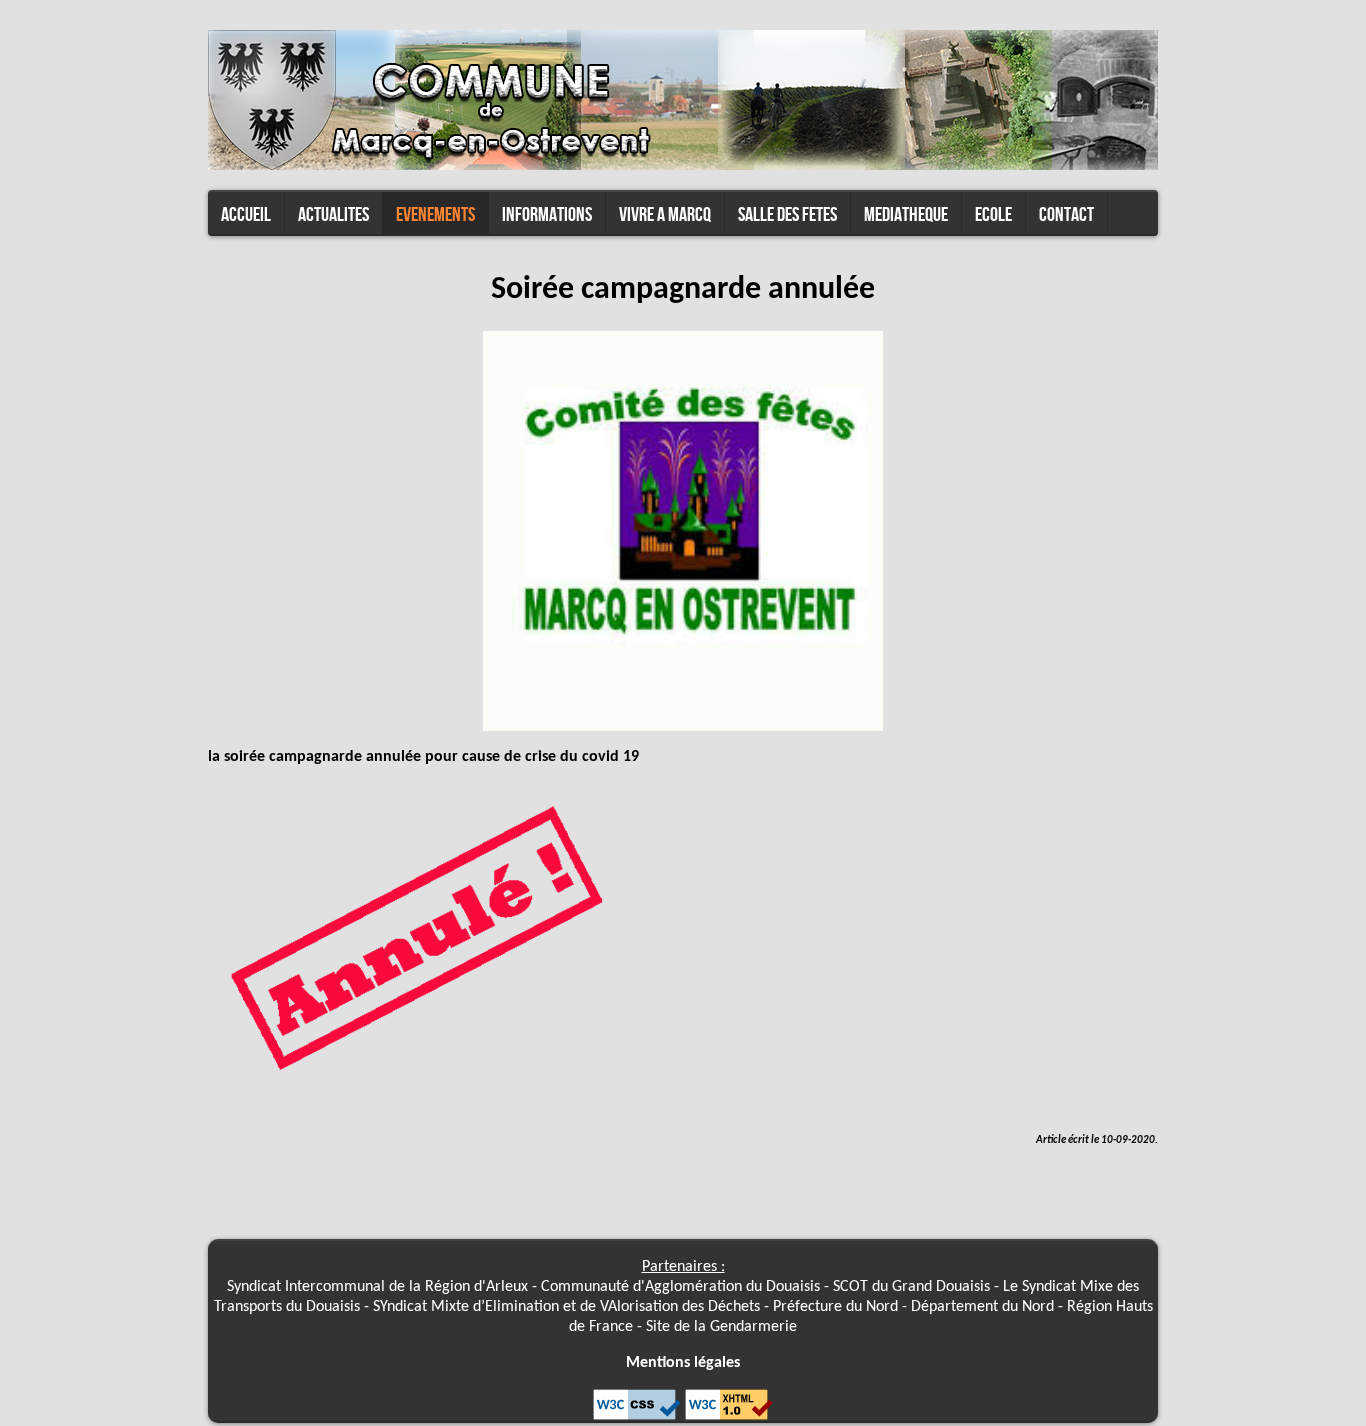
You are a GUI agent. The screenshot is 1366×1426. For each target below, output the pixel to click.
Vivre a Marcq (665, 215)
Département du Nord (982, 1307)
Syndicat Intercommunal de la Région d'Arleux (377, 1287)
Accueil (246, 215)
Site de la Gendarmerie (721, 1327)
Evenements (435, 215)
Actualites (333, 215)
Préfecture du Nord (835, 1307)
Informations (547, 215)
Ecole (993, 215)
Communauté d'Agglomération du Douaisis (680, 1287)
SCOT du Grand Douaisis (911, 1287)
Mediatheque (906, 215)
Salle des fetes (787, 215)
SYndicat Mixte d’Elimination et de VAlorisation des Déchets (568, 1307)
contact (1066, 215)
